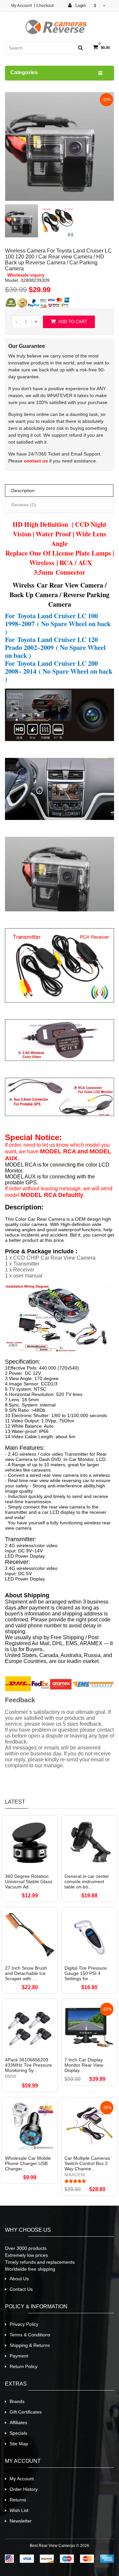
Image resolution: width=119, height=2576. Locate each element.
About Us (19, 2279)
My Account (21, 6)
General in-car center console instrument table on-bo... (87, 1881)
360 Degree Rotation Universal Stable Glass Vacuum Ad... (29, 1881)
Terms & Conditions (30, 2335)
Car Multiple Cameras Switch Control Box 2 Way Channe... (87, 2163)
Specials (18, 2433)
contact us (36, 461)
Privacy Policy (24, 2324)
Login (80, 5)
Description (23, 491)
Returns (18, 2500)
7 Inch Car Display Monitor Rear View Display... (84, 2065)
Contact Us (21, 2289)
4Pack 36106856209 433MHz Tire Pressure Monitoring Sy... (28, 2065)
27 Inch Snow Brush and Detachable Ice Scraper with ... (26, 1973)
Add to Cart (72, 322)
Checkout (45, 6)
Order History (24, 2489)
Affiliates (18, 2423)
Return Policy (23, 2366)
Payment (19, 2356)
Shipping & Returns (30, 2345)
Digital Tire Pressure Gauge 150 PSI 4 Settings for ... (86, 1973)
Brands (17, 2401)
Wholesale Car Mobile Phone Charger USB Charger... (28, 2163)
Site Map (19, 2444)
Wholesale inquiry (26, 275)
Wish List (19, 2510)
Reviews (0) (24, 505)
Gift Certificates (26, 2412)
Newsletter (21, 2521)
